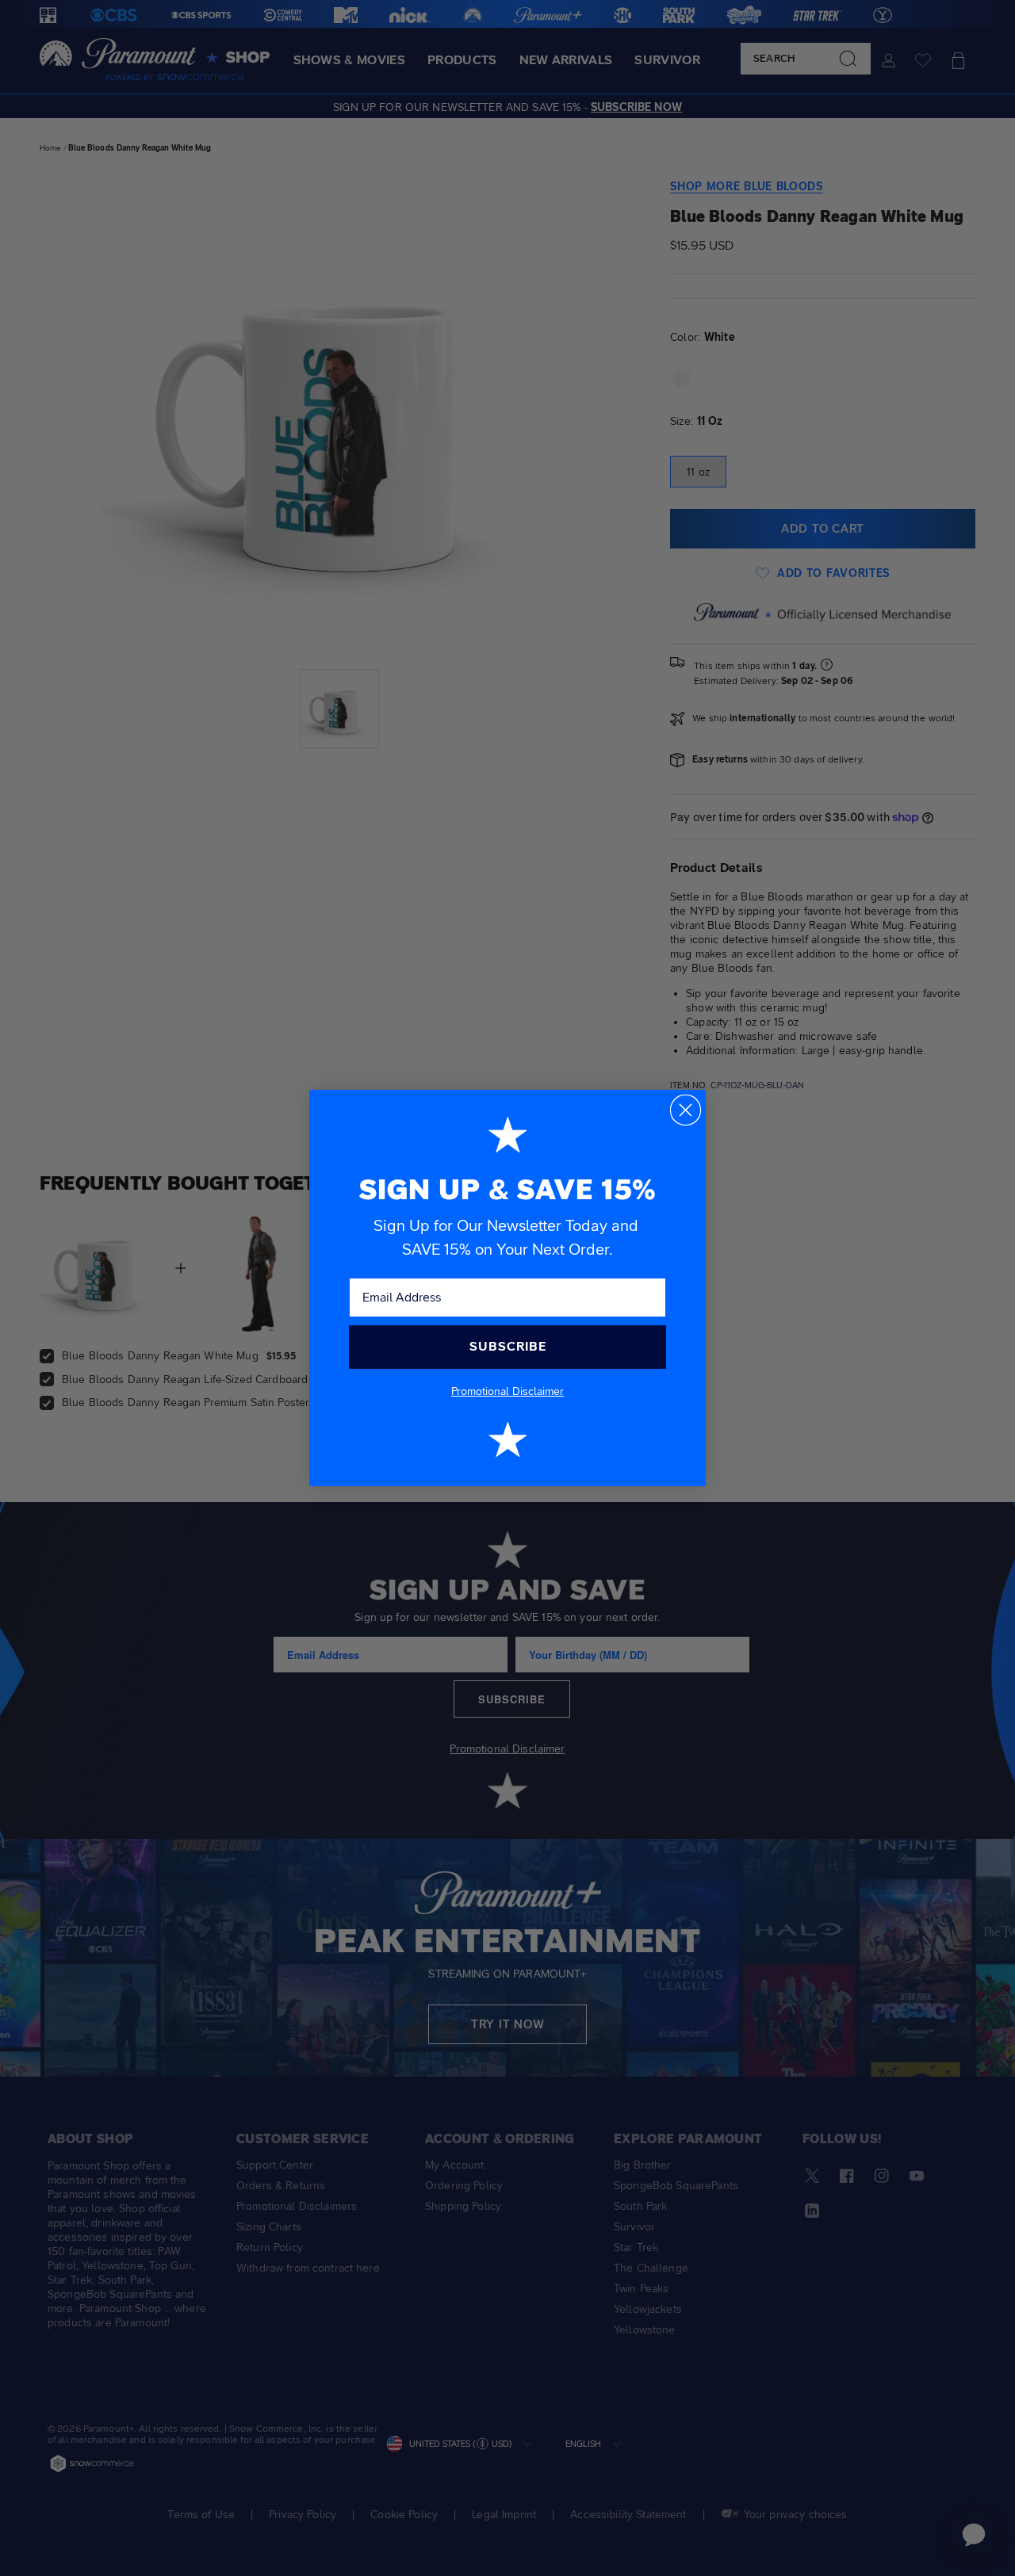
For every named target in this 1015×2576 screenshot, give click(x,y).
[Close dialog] (686, 1110)
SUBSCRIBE (508, 1346)
